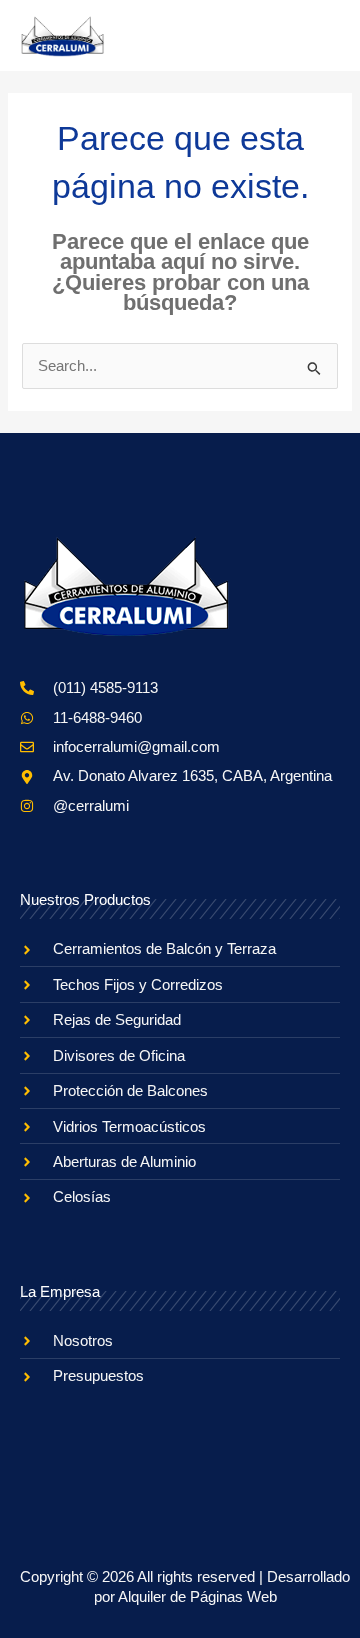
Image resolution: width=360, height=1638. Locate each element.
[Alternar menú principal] (318, 36)
